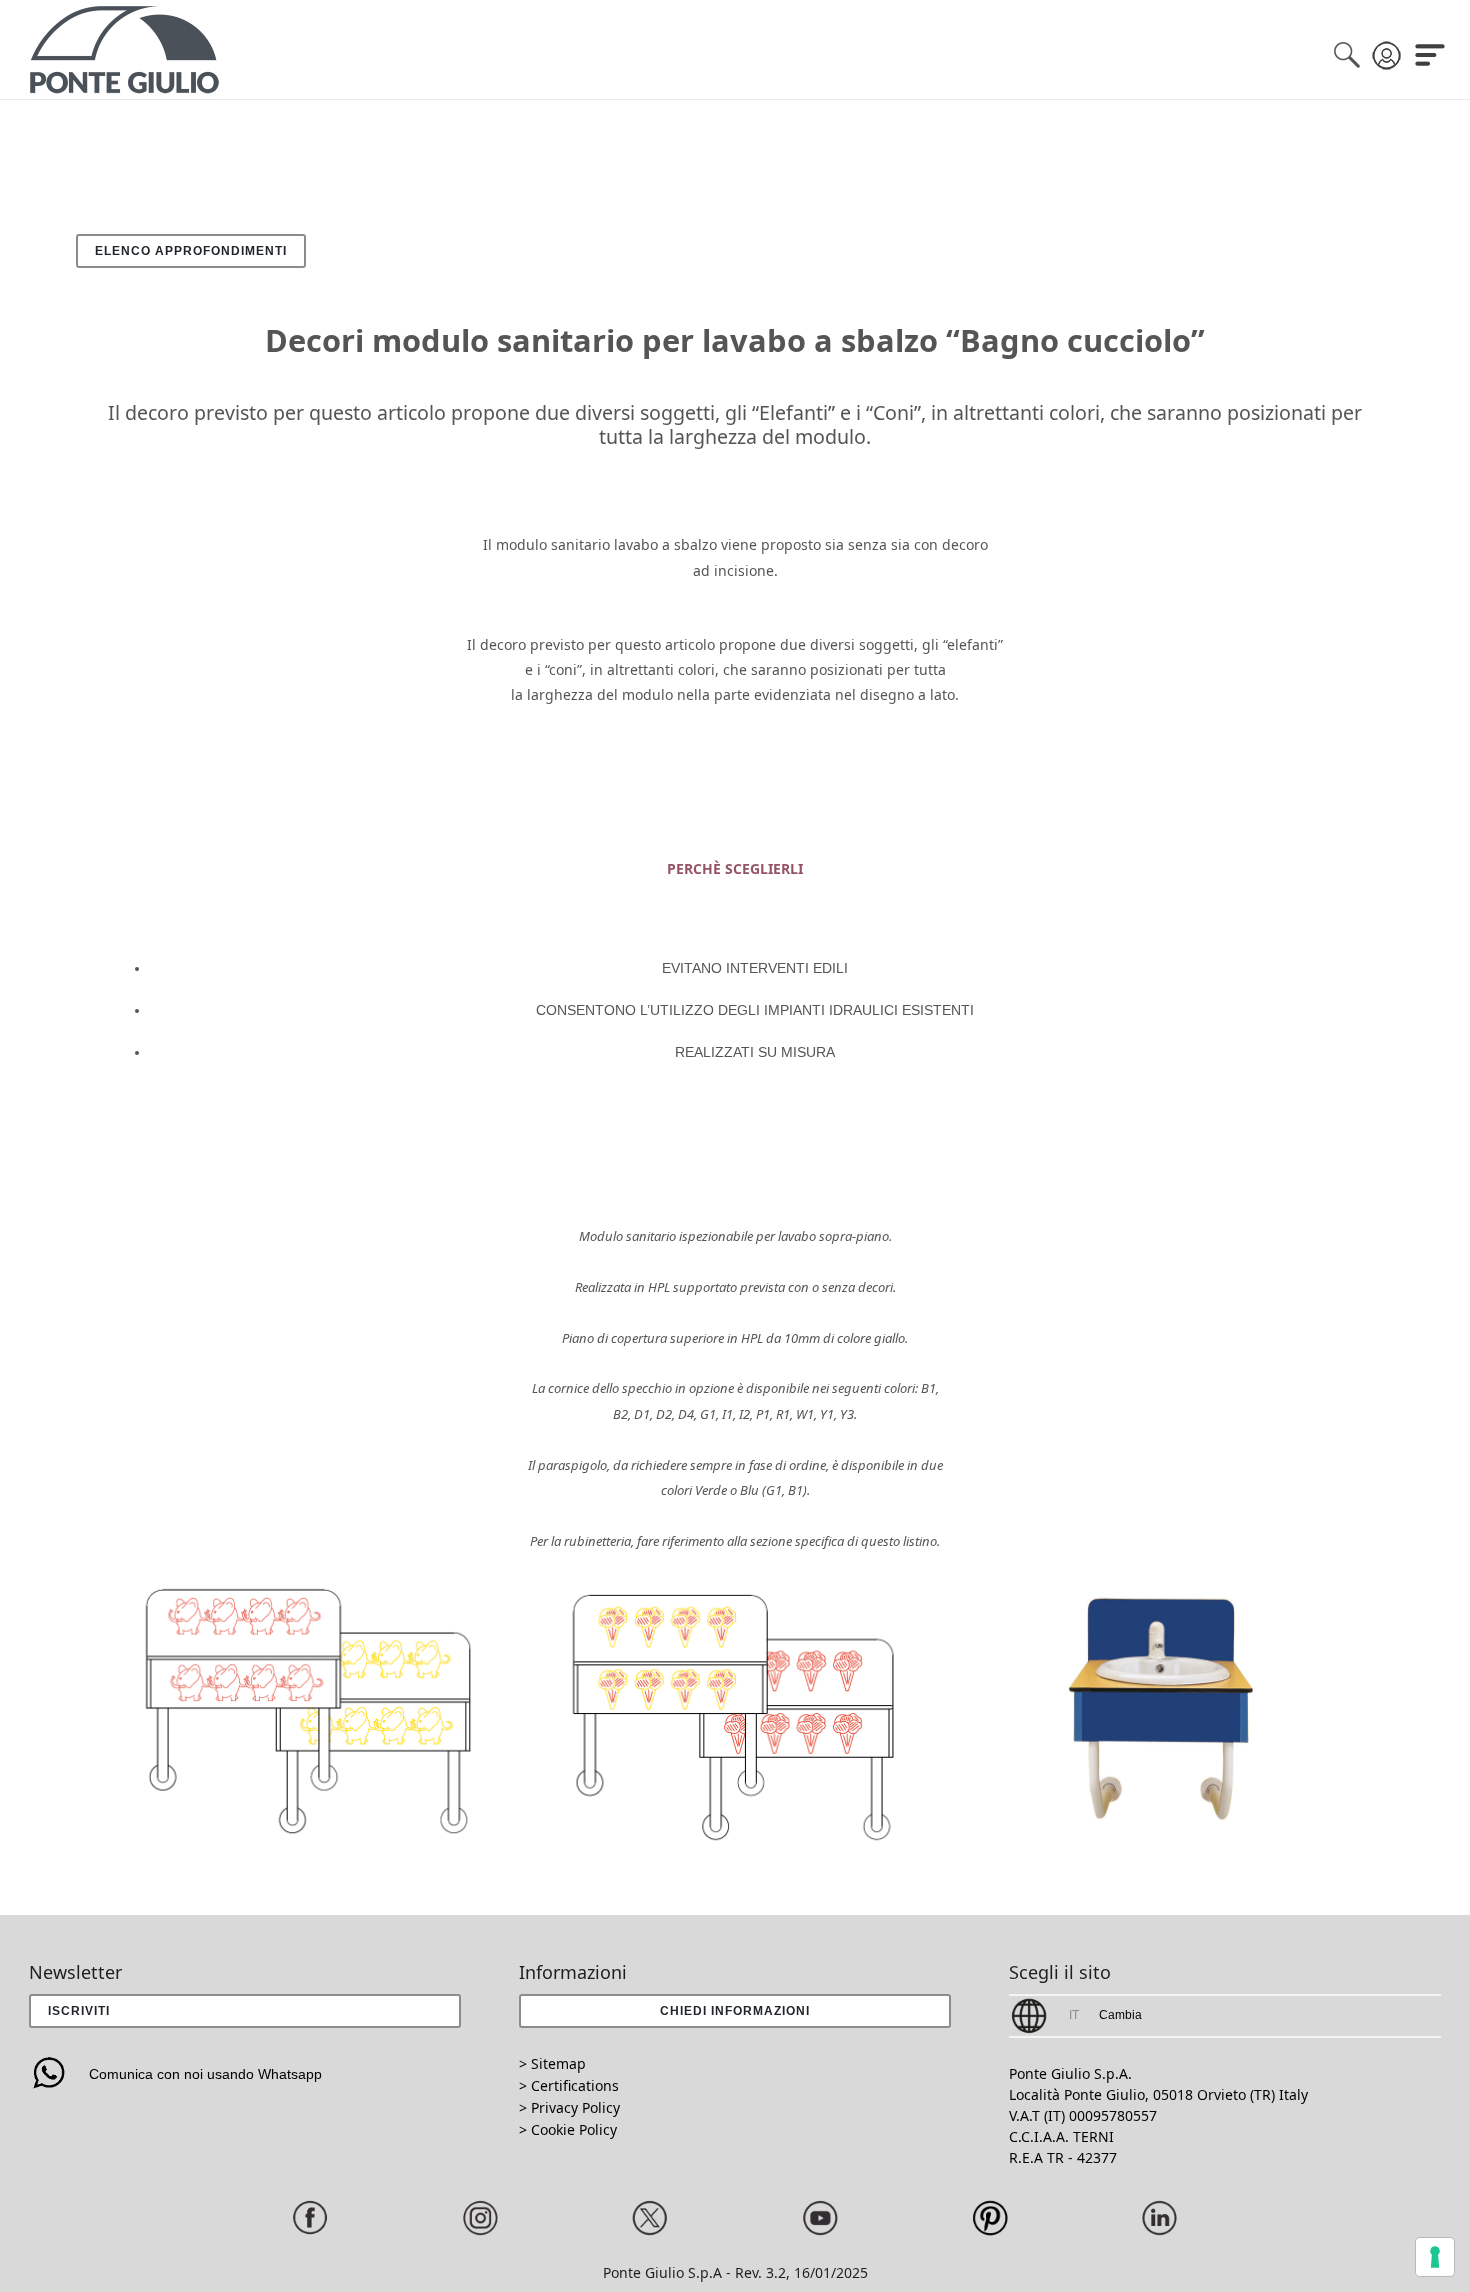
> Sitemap (552, 2063)
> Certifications (569, 2085)
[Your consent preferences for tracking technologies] (1435, 2257)
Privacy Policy (575, 2107)
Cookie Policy (574, 2129)
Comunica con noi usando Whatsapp (205, 2074)
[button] (734, 2011)
